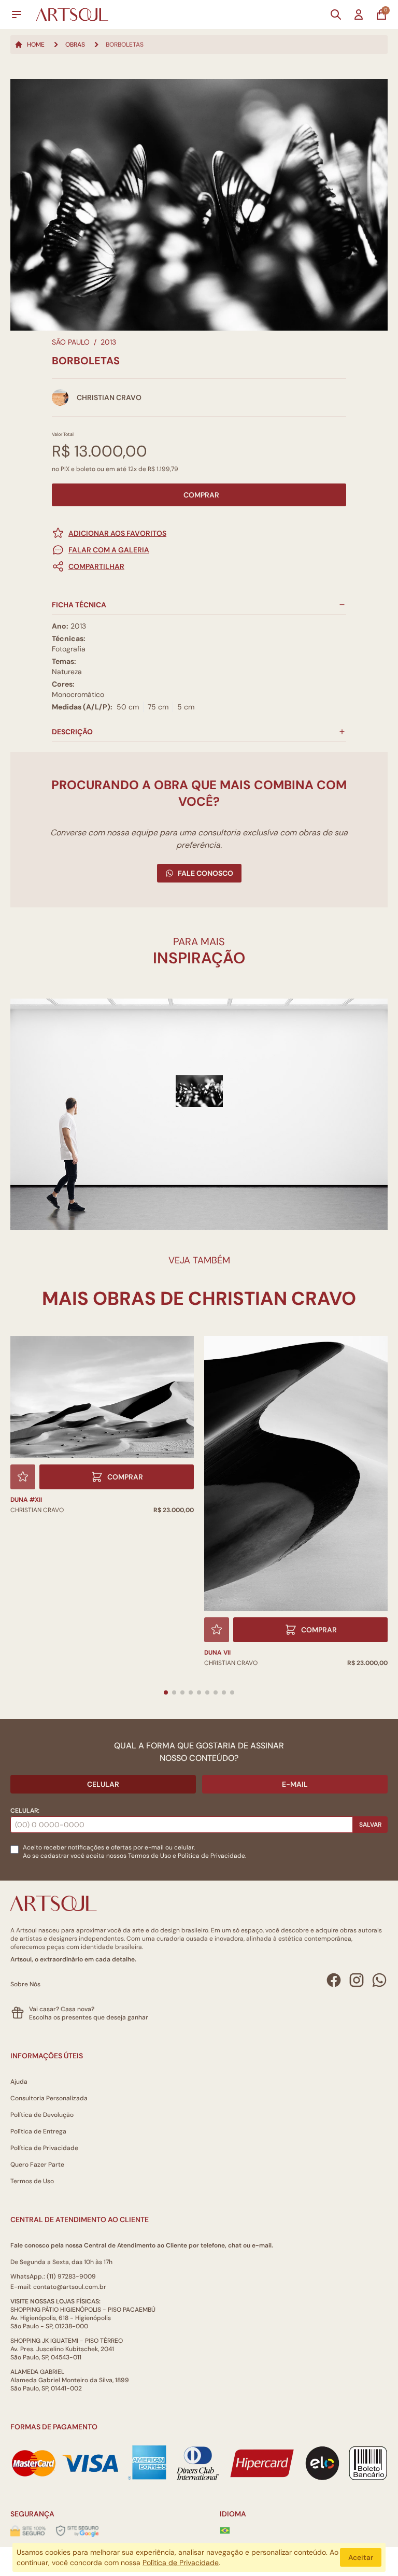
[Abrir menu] (17, 15)
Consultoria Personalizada (49, 2098)
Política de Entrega (38, 2131)
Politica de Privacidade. (212, 1856)
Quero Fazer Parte (37, 2165)
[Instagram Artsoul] (357, 1980)
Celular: (25, 1811)
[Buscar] (336, 15)
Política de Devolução (42, 2115)
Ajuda (19, 2082)
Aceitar (361, 2557)
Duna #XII (26, 1500)
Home (36, 45)
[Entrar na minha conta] (359, 15)
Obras (75, 45)
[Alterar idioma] (225, 2530)
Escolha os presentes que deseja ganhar (89, 2017)
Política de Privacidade (44, 2148)
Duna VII (217, 1653)
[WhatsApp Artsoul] (379, 1980)
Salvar (370, 1825)
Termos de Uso (150, 1856)
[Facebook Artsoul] (334, 1980)
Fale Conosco (205, 873)
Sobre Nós (25, 1984)
